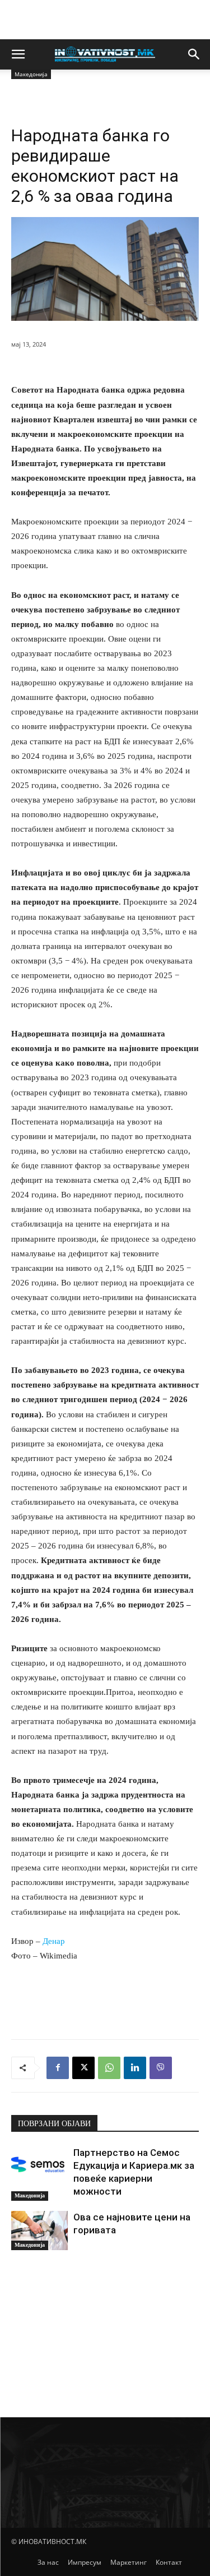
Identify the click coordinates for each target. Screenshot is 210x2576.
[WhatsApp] (109, 2068)
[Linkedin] (135, 2068)
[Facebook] (58, 2068)
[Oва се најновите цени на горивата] (39, 2231)
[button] (18, 54)
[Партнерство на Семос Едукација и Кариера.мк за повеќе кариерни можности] (39, 2166)
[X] (83, 2068)
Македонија (30, 2195)
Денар (54, 1941)
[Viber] (161, 2068)
